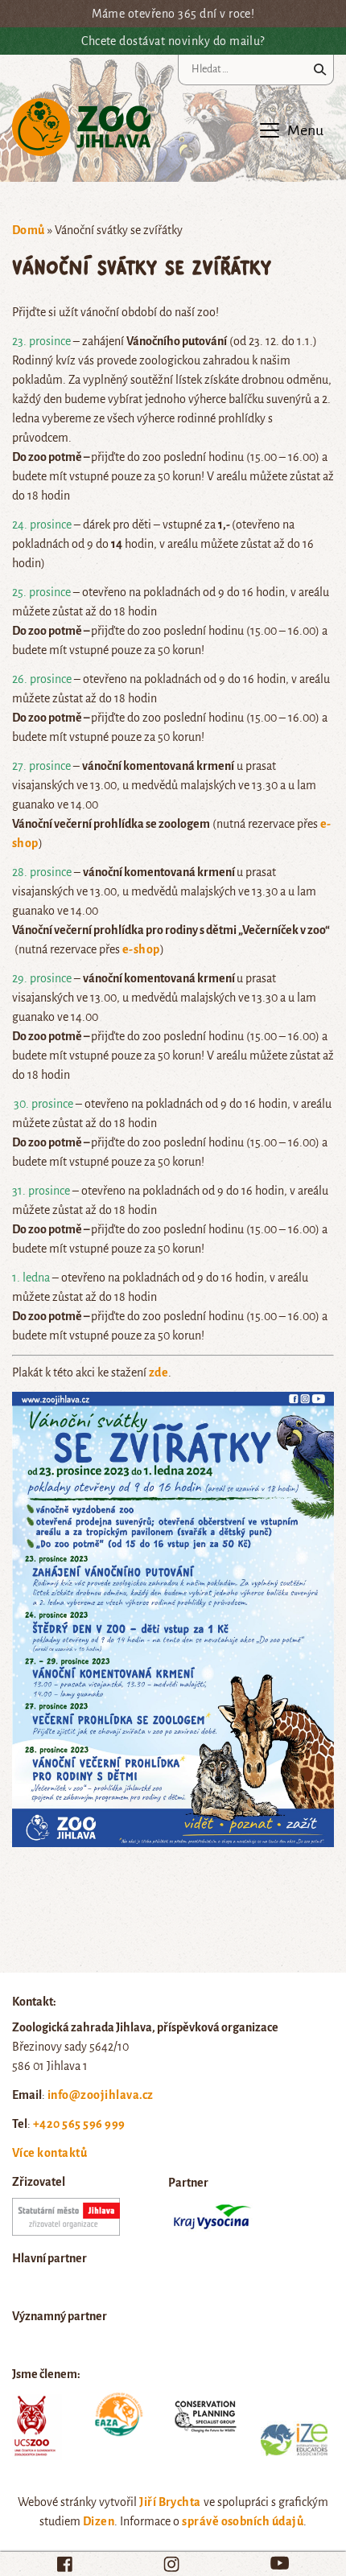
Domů (29, 230)
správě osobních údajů (243, 2521)
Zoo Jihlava (82, 128)
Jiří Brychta (170, 2502)
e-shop (141, 949)
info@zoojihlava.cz (101, 2095)
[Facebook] (65, 2564)
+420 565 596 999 (79, 2124)
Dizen (99, 2521)
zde (159, 1372)
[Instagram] (171, 2564)
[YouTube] (280, 2563)
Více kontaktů (49, 2153)
